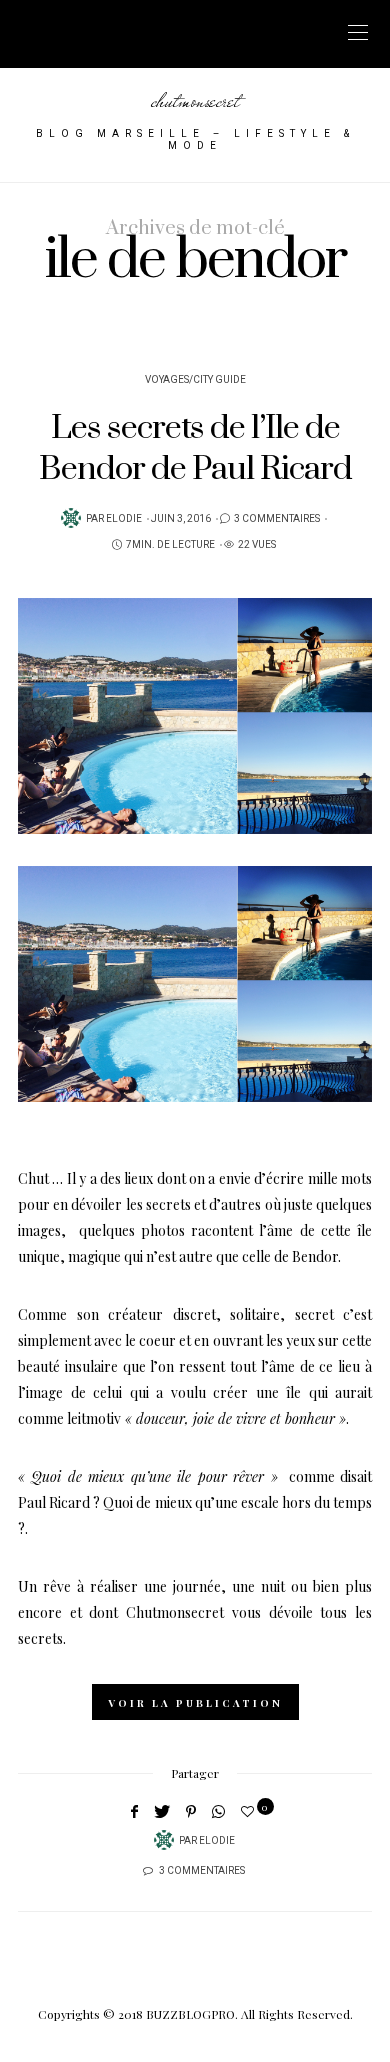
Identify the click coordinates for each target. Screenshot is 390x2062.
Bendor (315, 1256)
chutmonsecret (195, 100)
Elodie (124, 519)
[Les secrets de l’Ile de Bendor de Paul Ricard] (195, 716)
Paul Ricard (54, 1502)
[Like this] (250, 1810)
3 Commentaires (277, 519)
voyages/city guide (195, 380)
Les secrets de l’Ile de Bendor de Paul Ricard (195, 448)
